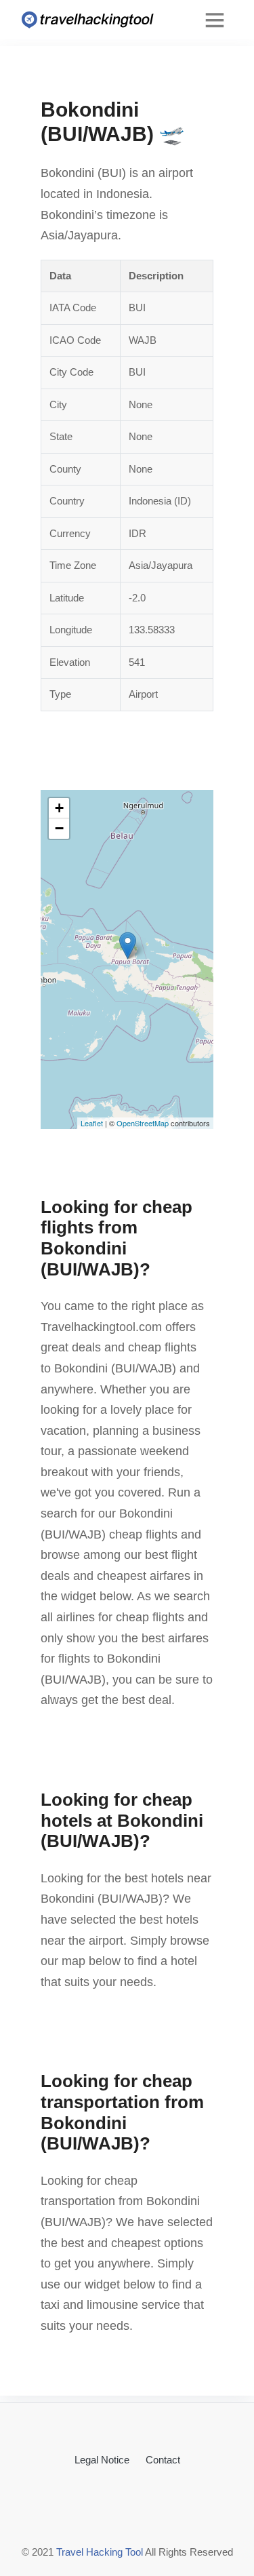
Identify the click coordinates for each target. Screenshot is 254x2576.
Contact (163, 2460)
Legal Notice (102, 2460)
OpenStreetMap (143, 1123)
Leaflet (92, 1123)
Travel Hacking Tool (100, 2552)
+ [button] (59, 808)
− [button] (59, 828)
